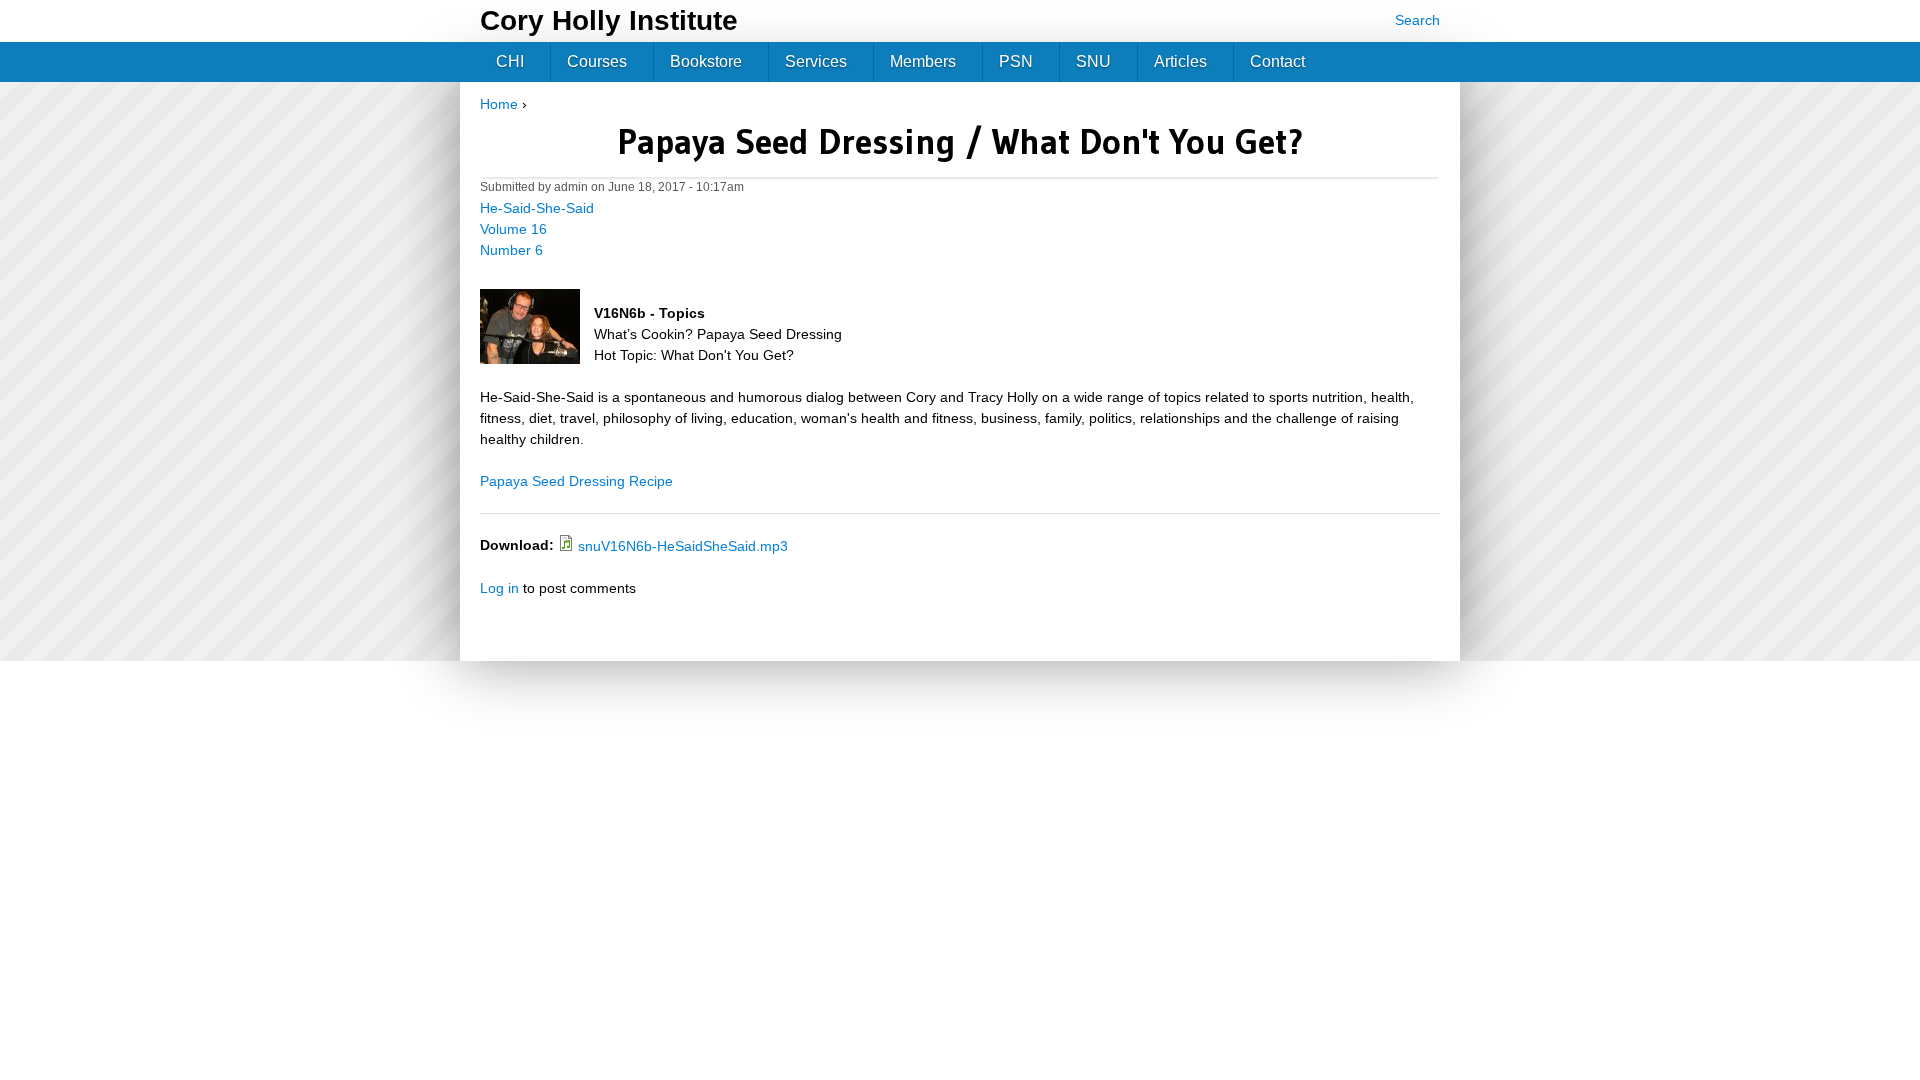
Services (816, 61)
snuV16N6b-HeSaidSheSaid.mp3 (683, 546)
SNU (1093, 61)
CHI (510, 61)
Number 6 (511, 250)
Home (499, 104)
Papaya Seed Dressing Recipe (576, 481)
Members (923, 61)
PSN (1016, 61)
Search (1417, 20)
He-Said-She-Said (537, 208)
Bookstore (706, 61)
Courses (597, 61)
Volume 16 (513, 229)
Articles (1180, 61)
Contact (1277, 61)
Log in (499, 588)
